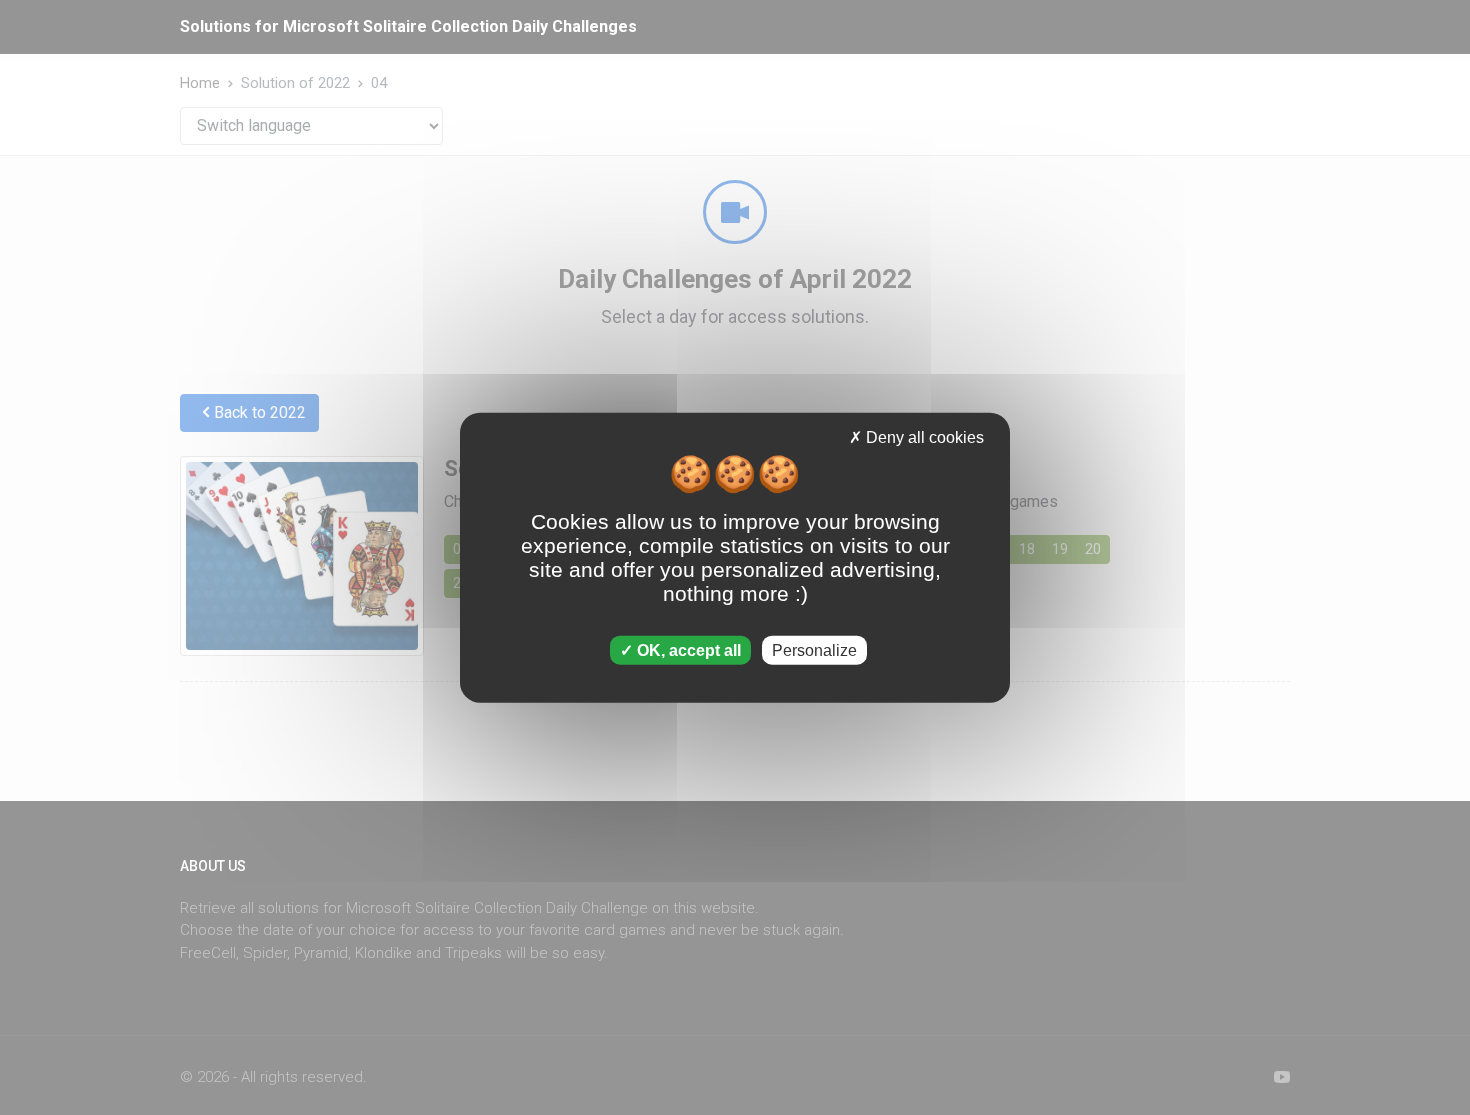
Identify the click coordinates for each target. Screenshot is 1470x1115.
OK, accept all (687, 650)
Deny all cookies (923, 436)
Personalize (814, 650)
